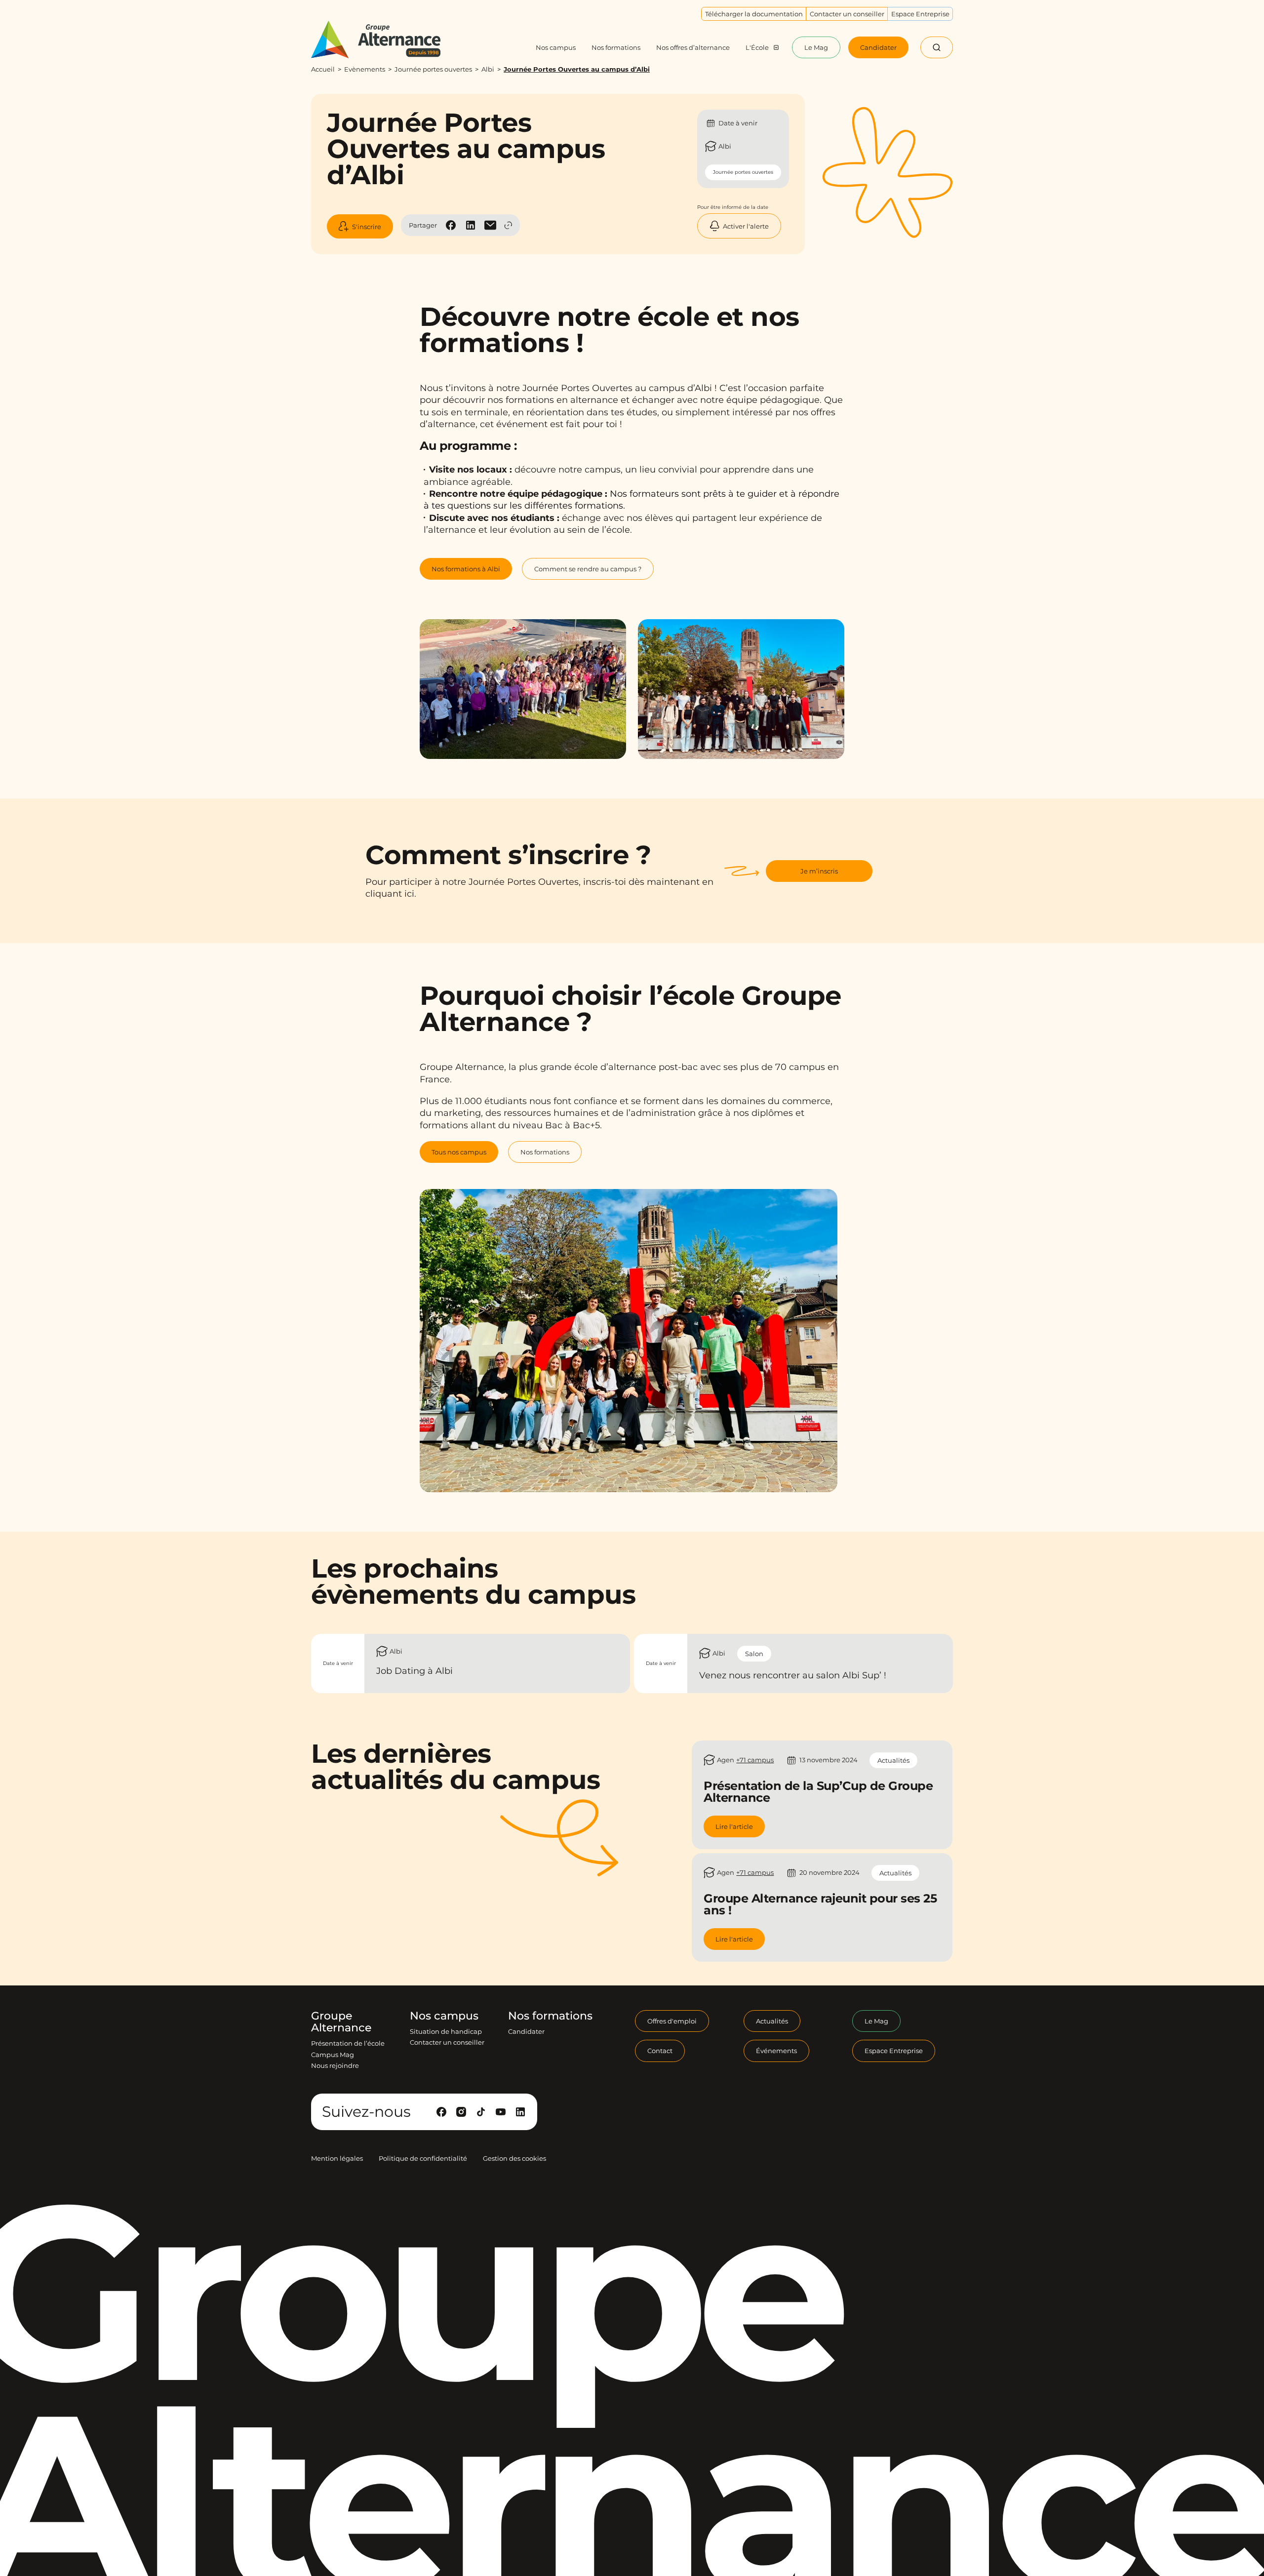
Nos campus (444, 2016)
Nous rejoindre (335, 2065)
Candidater (526, 2031)
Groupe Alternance (341, 2022)
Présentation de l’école (348, 2043)
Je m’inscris (819, 871)
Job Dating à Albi (415, 1671)
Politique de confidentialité (423, 2158)
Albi (488, 69)
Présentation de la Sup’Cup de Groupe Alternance (818, 1792)
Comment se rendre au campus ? (588, 569)
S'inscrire (367, 227)
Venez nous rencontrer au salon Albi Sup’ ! (793, 1675)
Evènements (365, 69)
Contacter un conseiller (447, 2042)
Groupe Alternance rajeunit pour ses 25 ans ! (820, 1904)
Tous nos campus (459, 1152)
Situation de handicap (446, 2031)
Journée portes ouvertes (433, 69)
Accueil (323, 69)
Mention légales (337, 2158)
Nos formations (545, 1152)
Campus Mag (333, 2055)
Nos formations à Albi (466, 569)
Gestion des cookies (514, 2158)
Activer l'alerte (746, 226)
